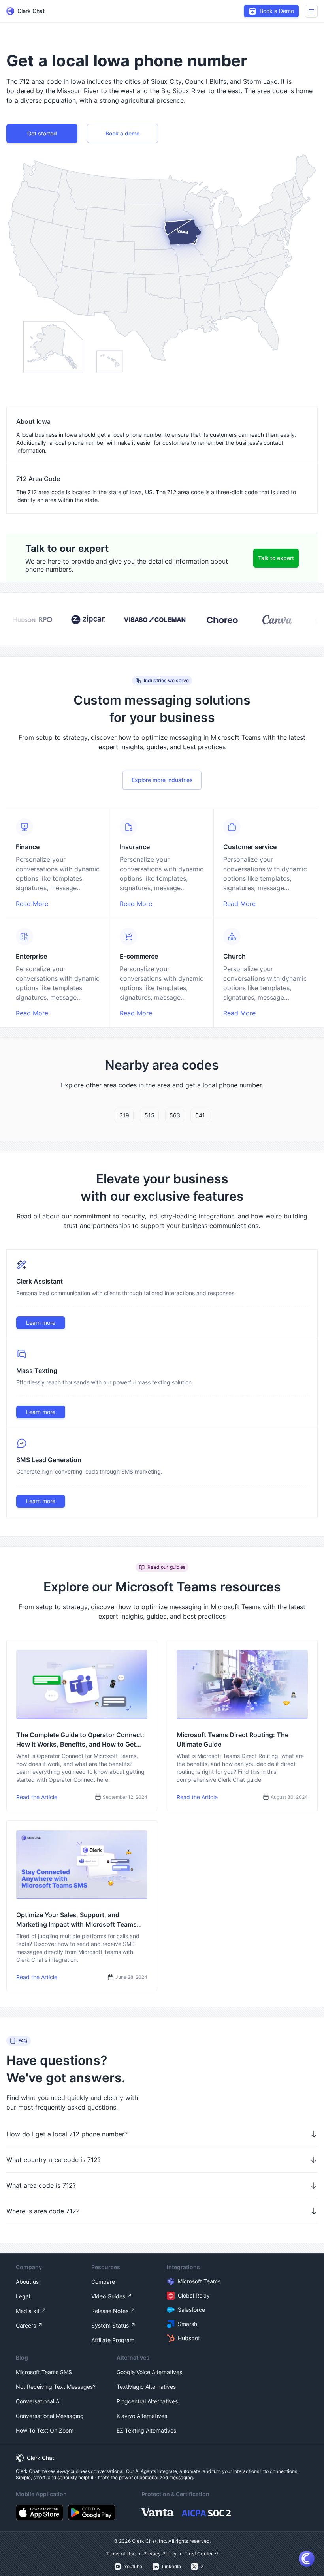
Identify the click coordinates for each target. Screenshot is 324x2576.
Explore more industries (162, 780)
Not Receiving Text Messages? (56, 2387)
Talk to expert (276, 558)
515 (150, 1115)
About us (27, 2282)
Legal (23, 2296)
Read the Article (37, 1797)
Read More (32, 904)
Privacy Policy (160, 2554)
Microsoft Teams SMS (44, 2372)
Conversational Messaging (50, 2416)
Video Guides (108, 2296)
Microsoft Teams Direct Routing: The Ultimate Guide (233, 1739)
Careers (26, 2325)
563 (175, 1115)
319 (124, 1115)
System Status (110, 2325)
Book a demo (122, 133)
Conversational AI (38, 2401)
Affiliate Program (113, 2340)
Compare (103, 2282)
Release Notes (110, 2311)
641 (200, 1115)
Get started (42, 133)
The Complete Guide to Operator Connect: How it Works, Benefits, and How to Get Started (80, 1740)
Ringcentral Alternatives (147, 2401)
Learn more (41, 1323)
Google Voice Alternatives (149, 2372)
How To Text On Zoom (45, 2430)
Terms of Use (121, 2554)
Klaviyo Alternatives (142, 2416)
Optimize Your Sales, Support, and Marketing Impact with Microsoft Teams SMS (76, 1920)
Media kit (28, 2311)
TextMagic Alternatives (146, 2387)
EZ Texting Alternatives (146, 2430)
